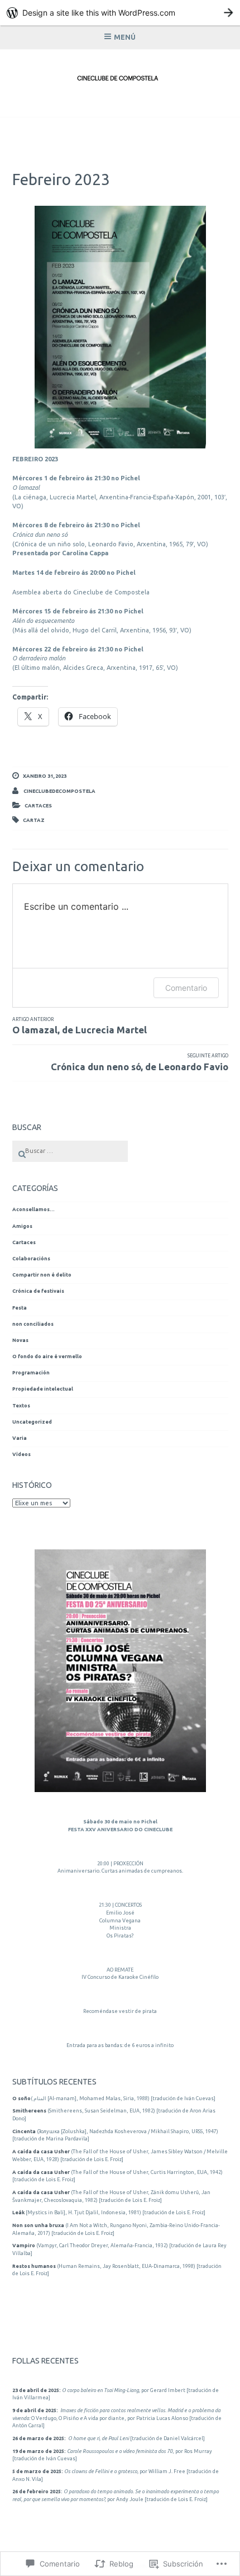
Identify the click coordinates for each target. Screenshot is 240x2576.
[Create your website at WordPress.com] (120, 13)
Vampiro (24, 2246)
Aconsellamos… (33, 1209)
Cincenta (24, 2131)
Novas (20, 1340)
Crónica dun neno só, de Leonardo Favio (140, 1062)
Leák (18, 2213)
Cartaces (38, 806)
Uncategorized (32, 1422)
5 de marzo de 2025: (38, 2471)
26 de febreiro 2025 (37, 2492)
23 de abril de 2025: (37, 2390)
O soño (21, 2098)
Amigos (22, 1226)
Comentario (186, 988)
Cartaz (34, 820)
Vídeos (21, 1454)
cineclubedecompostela (59, 791)
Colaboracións (31, 1259)
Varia (20, 1438)
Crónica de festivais (38, 1291)
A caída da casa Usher (41, 2152)
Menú (125, 37)
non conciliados (33, 1324)
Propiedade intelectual (43, 1389)
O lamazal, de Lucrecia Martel (80, 1026)
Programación (31, 1373)
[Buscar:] (70, 1151)
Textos (21, 1406)
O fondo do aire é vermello (47, 1356)
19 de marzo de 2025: (39, 2451)
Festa (20, 1308)
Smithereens (29, 2111)
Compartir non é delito (42, 1275)
